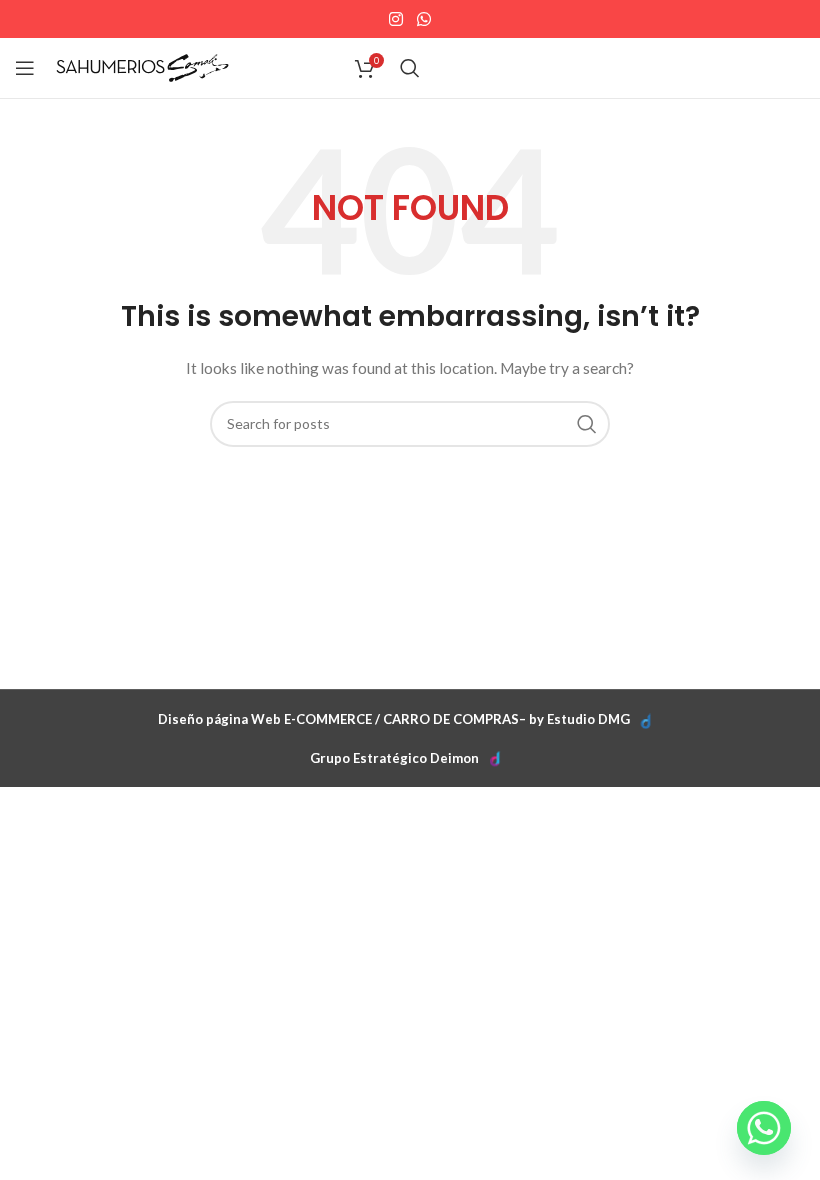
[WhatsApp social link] (423, 19)
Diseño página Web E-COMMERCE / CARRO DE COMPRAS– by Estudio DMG (394, 719)
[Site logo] (142, 66)
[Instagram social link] (396, 19)
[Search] (410, 68)
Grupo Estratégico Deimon (394, 758)
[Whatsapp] (764, 1128)
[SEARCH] (587, 424)
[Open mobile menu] (25, 68)
